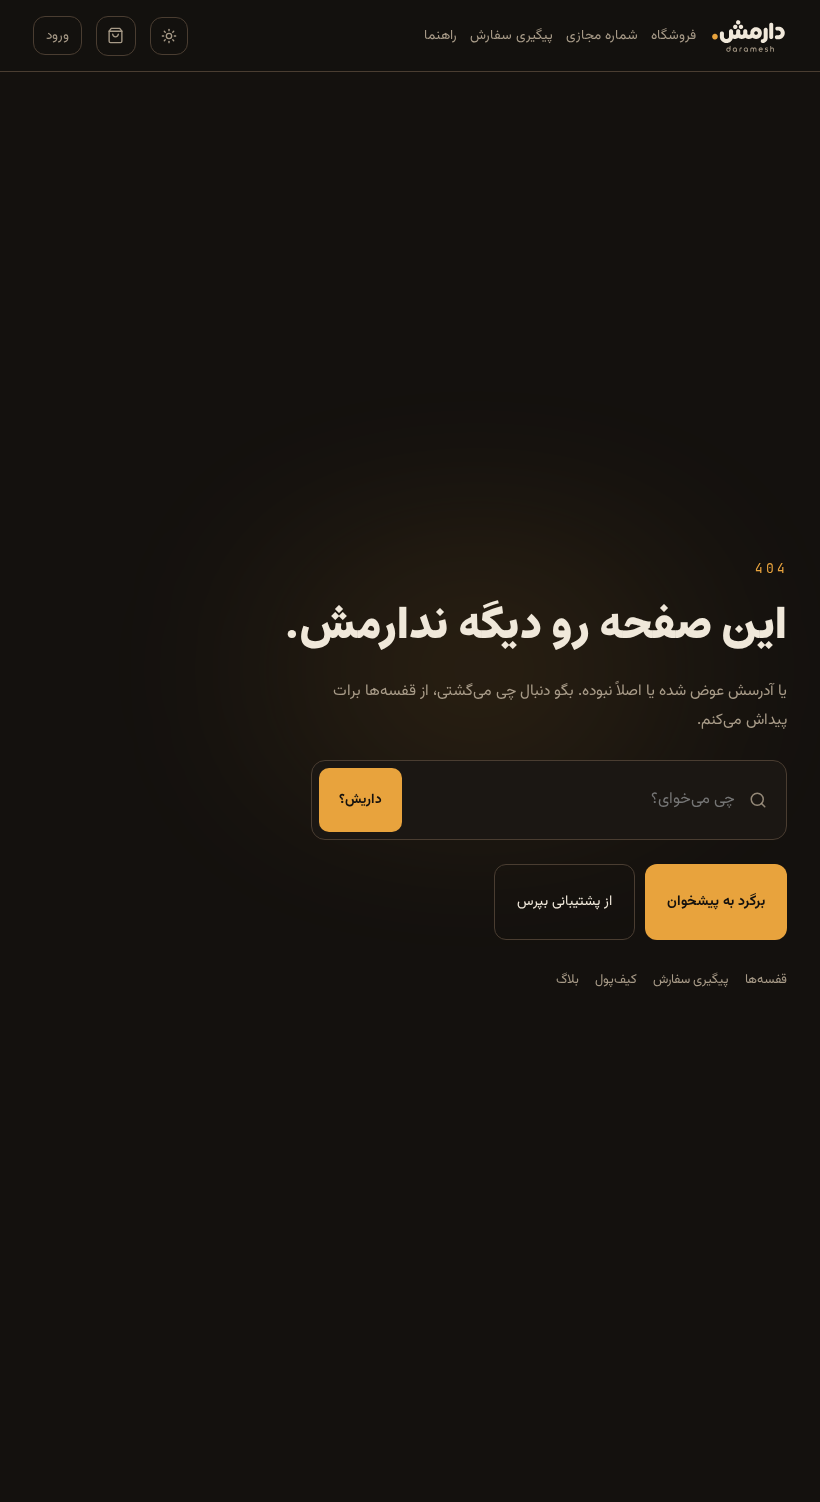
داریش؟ (360, 799)
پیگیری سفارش (511, 35)
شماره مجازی (602, 35)
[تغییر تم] (169, 36)
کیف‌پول (616, 980)
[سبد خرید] (116, 36)
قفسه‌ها (766, 980)
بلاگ (567, 980)
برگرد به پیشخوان (716, 902)
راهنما (440, 35)
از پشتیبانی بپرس (564, 902)
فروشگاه (673, 35)
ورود (57, 35)
